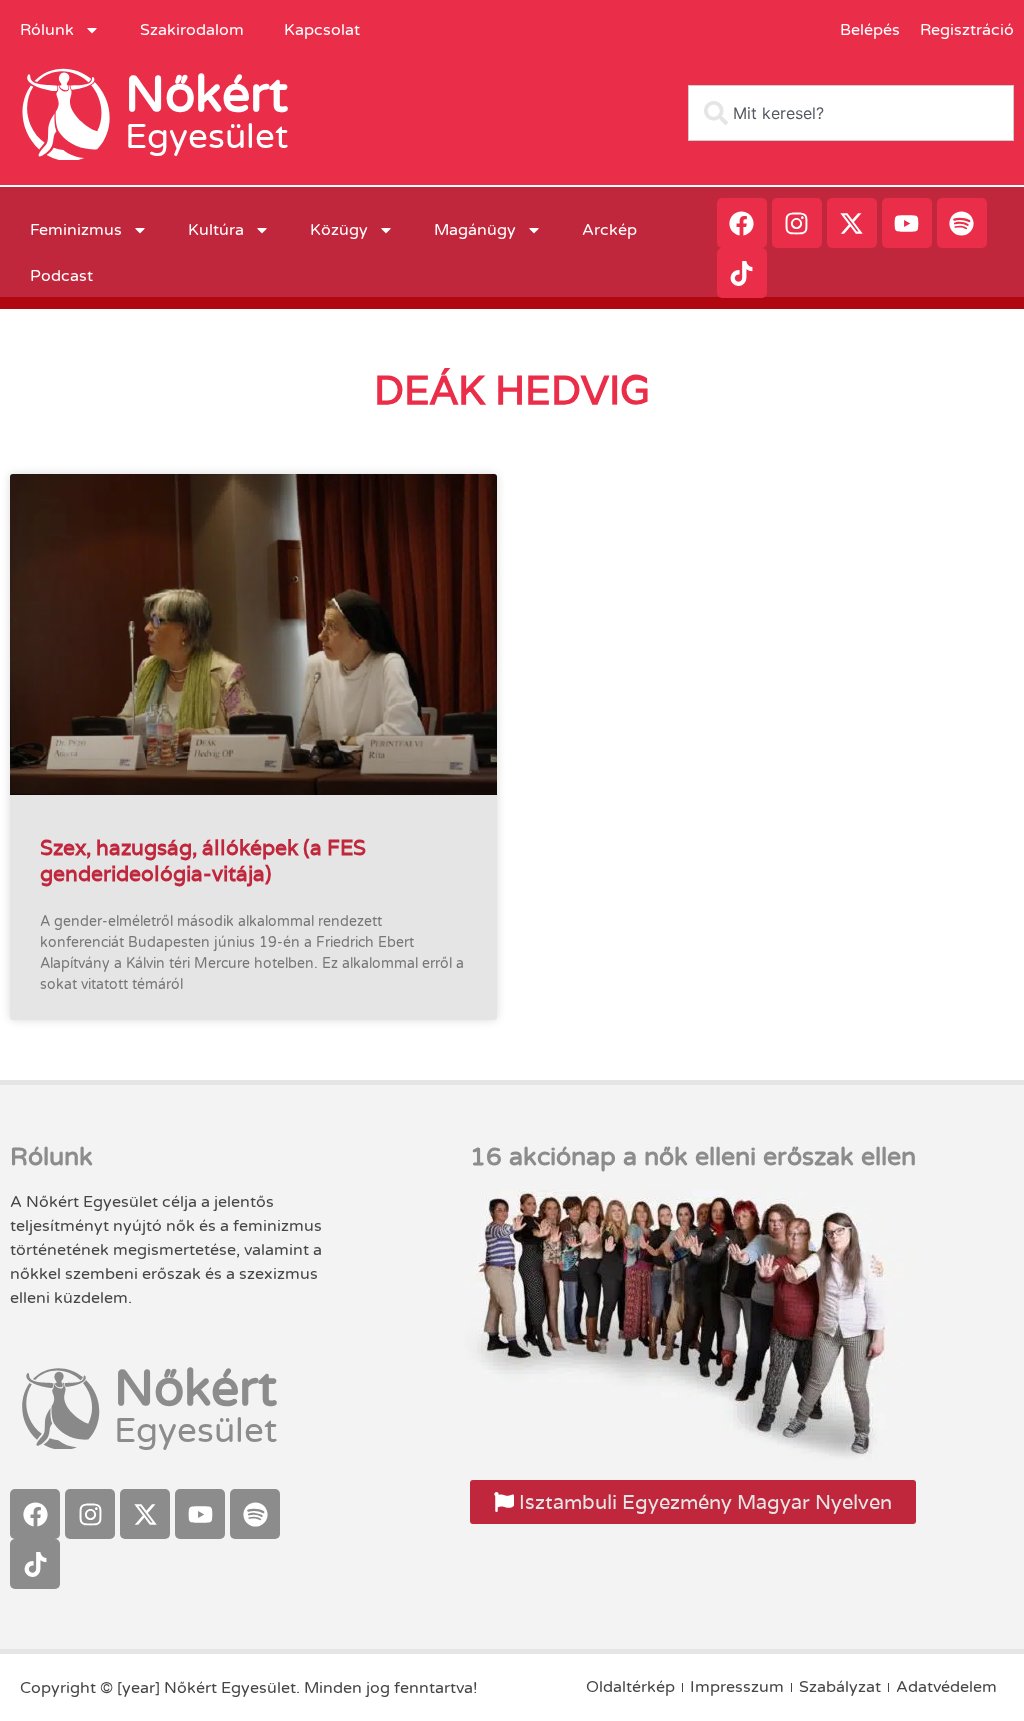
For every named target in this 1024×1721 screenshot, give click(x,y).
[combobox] (851, 113)
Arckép (609, 230)
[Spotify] (962, 223)
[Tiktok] (742, 273)
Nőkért (206, 95)
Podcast (61, 276)
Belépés (870, 30)
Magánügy (475, 230)
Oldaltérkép (630, 1687)
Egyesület (206, 137)
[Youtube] (907, 223)
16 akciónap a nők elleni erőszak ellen (693, 1157)
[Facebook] (742, 223)
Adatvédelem (946, 1687)
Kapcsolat (322, 30)
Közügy (339, 230)
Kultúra (216, 230)
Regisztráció (967, 30)
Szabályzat (840, 1687)
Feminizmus (76, 230)
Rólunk (47, 30)
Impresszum (737, 1687)
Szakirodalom (192, 30)
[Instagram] (797, 223)
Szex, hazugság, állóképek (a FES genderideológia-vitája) (203, 860)
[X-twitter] (852, 223)
